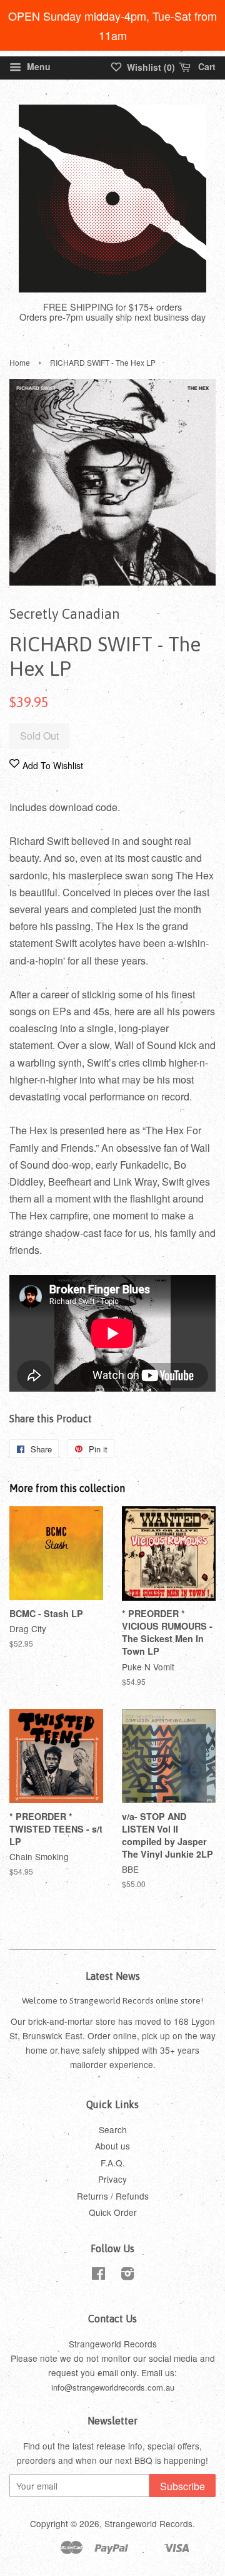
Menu (37, 66)
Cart (206, 66)
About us (112, 2146)
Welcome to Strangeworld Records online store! (112, 2000)
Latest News (113, 1976)
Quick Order (113, 2212)
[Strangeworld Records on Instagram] (127, 2275)
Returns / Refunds (113, 2196)
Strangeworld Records (148, 2523)
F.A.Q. (113, 2163)
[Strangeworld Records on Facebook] (98, 2275)
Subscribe (182, 2486)
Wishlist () (150, 67)
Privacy (112, 2179)
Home (20, 362)
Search (113, 2129)
